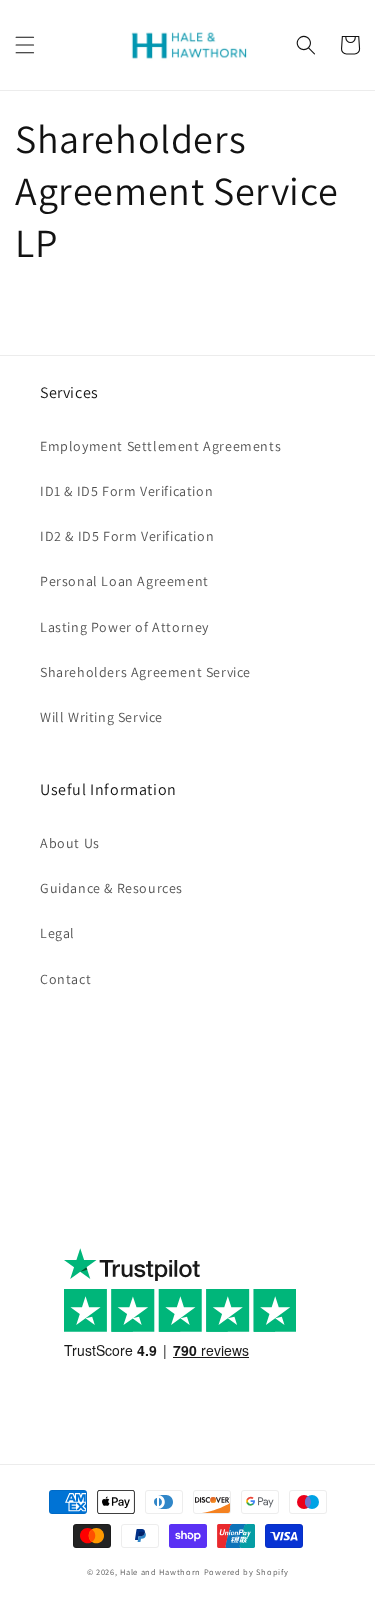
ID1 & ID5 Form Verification (126, 491)
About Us (70, 843)
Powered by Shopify (246, 1571)
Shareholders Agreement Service (145, 672)
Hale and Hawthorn (160, 1571)
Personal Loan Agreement (124, 581)
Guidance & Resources (111, 888)
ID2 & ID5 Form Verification (127, 536)
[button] (25, 45)
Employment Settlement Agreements (160, 446)
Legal (57, 933)
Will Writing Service (101, 717)
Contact (65, 979)
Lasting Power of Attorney (124, 627)
